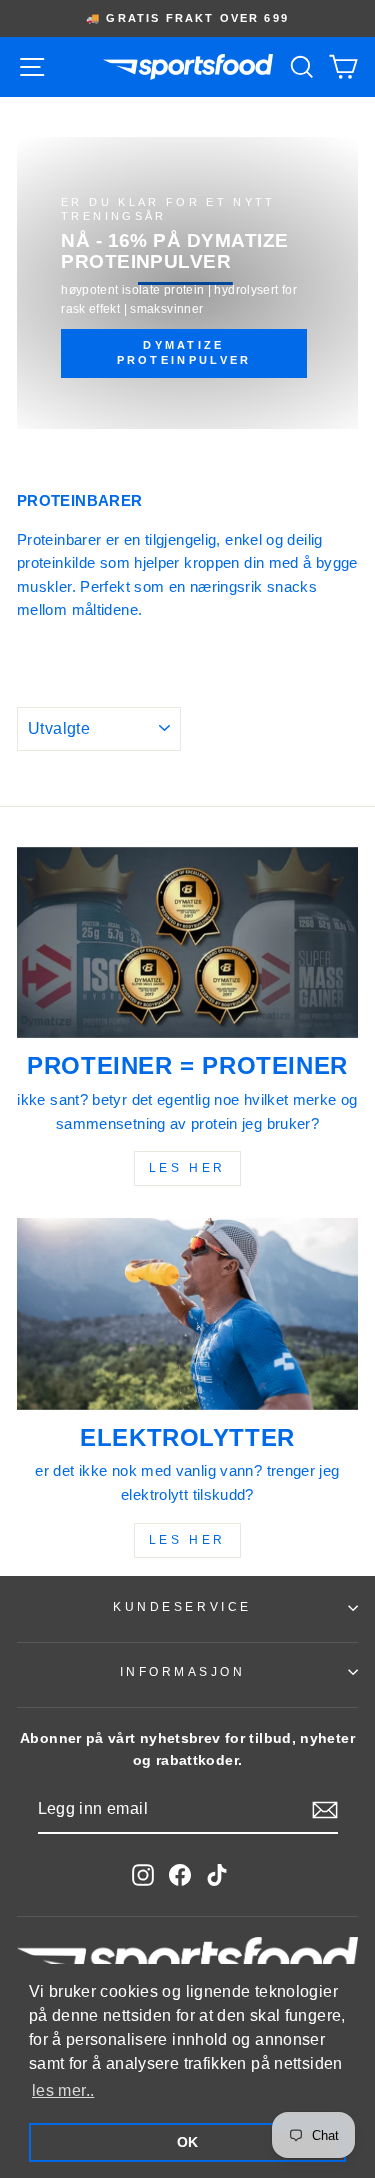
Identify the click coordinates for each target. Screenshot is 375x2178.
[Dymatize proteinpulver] (187, 283)
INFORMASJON (183, 1671)
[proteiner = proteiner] (187, 943)
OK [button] (188, 2142)
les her (187, 1168)
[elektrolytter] (187, 1314)
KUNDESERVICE (182, 1606)
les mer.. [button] (63, 2090)
